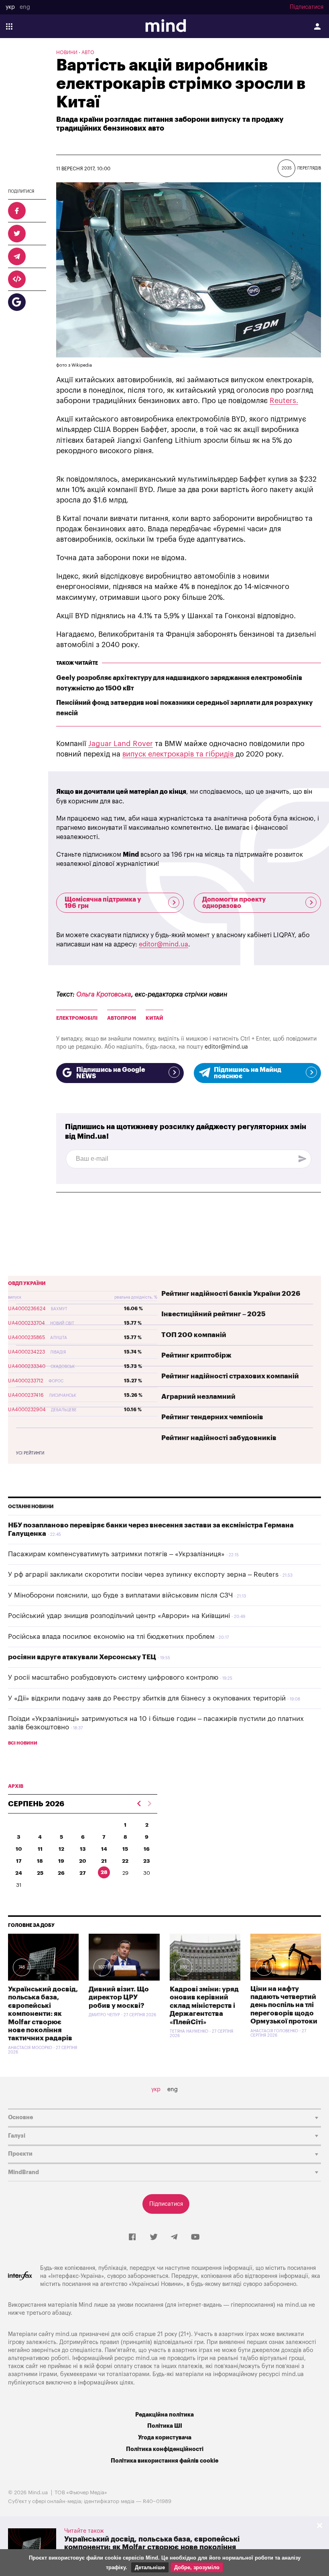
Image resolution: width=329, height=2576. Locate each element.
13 (83, 1849)
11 (40, 1849)
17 (19, 1861)
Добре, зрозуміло (197, 2567)
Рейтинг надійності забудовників (219, 1438)
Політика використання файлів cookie (164, 2461)
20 (83, 1861)
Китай (154, 1018)
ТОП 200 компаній (194, 1335)
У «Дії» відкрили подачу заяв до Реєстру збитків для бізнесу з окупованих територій (147, 1698)
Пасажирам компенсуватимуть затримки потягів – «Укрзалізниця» (116, 1554)
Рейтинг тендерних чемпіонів (212, 1417)
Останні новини (31, 1507)
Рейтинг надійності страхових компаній (230, 1376)
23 (147, 1861)
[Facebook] (132, 2237)
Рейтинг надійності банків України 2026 (231, 1294)
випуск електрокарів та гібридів (179, 754)
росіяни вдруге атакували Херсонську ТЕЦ (82, 1657)
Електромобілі (77, 1018)
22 (125, 1861)
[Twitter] (154, 2237)
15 (125, 1849)
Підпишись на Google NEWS (111, 1073)
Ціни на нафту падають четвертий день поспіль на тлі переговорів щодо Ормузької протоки (284, 2005)
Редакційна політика (164, 2415)
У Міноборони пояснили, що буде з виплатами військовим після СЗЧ (120, 1595)
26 (61, 1873)
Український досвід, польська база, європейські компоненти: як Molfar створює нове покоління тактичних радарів (43, 2014)
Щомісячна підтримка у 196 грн (103, 903)
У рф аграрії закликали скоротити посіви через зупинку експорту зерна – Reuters (143, 1574)
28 (104, 1872)
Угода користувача (165, 2438)
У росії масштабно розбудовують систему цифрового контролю (113, 1677)
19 (61, 1861)
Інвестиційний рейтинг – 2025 (213, 1314)
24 (19, 1873)
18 (40, 1861)
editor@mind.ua (163, 944)
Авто (88, 52)
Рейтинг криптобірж (196, 1355)
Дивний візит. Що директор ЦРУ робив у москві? (119, 1997)
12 (61, 1849)
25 (40, 1873)
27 (83, 1873)
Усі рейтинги (30, 1453)
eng (25, 7)
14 (104, 1849)
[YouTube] (195, 2237)
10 (19, 1849)
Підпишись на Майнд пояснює (248, 1073)
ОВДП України (27, 1283)
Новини (67, 52)
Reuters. (284, 401)
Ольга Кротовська (104, 994)
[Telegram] (174, 2237)
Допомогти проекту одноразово (234, 903)
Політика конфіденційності (165, 2449)
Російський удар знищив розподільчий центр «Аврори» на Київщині (119, 1616)
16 (147, 1849)
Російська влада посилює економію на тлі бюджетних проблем (111, 1637)
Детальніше (150, 2567)
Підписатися (307, 7)
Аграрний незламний (198, 1397)
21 (104, 1861)
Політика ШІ (165, 2426)
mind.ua (296, 2305)
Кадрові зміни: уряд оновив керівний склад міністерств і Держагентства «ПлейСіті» (204, 2006)
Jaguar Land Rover (121, 744)
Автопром (122, 1018)
